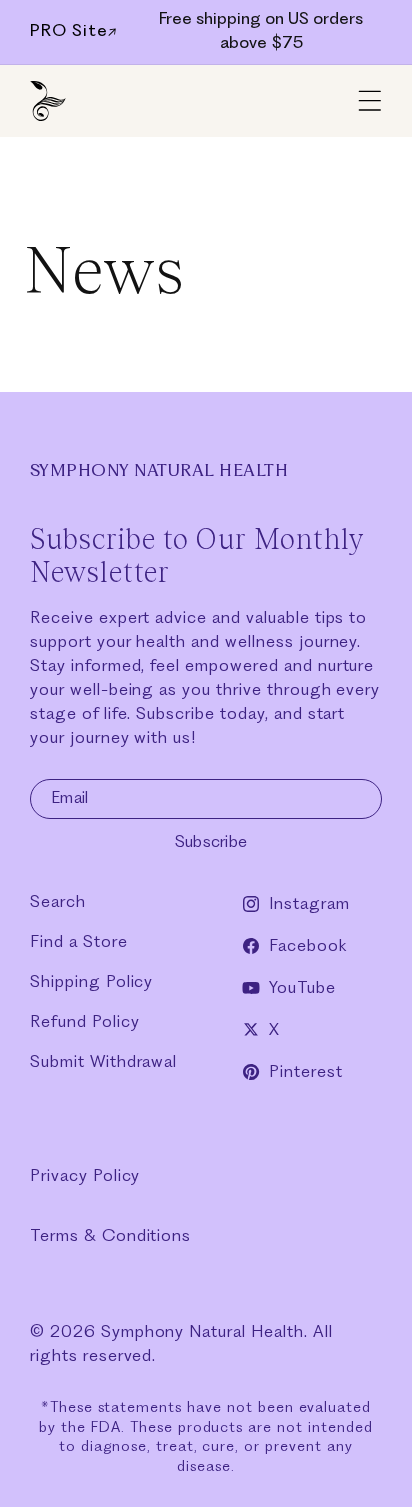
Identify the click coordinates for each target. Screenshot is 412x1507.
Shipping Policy (91, 982)
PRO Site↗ (74, 32)
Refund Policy (84, 1022)
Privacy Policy (85, 1176)
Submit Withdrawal (103, 1062)
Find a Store (79, 942)
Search (58, 902)
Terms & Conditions (110, 1236)
